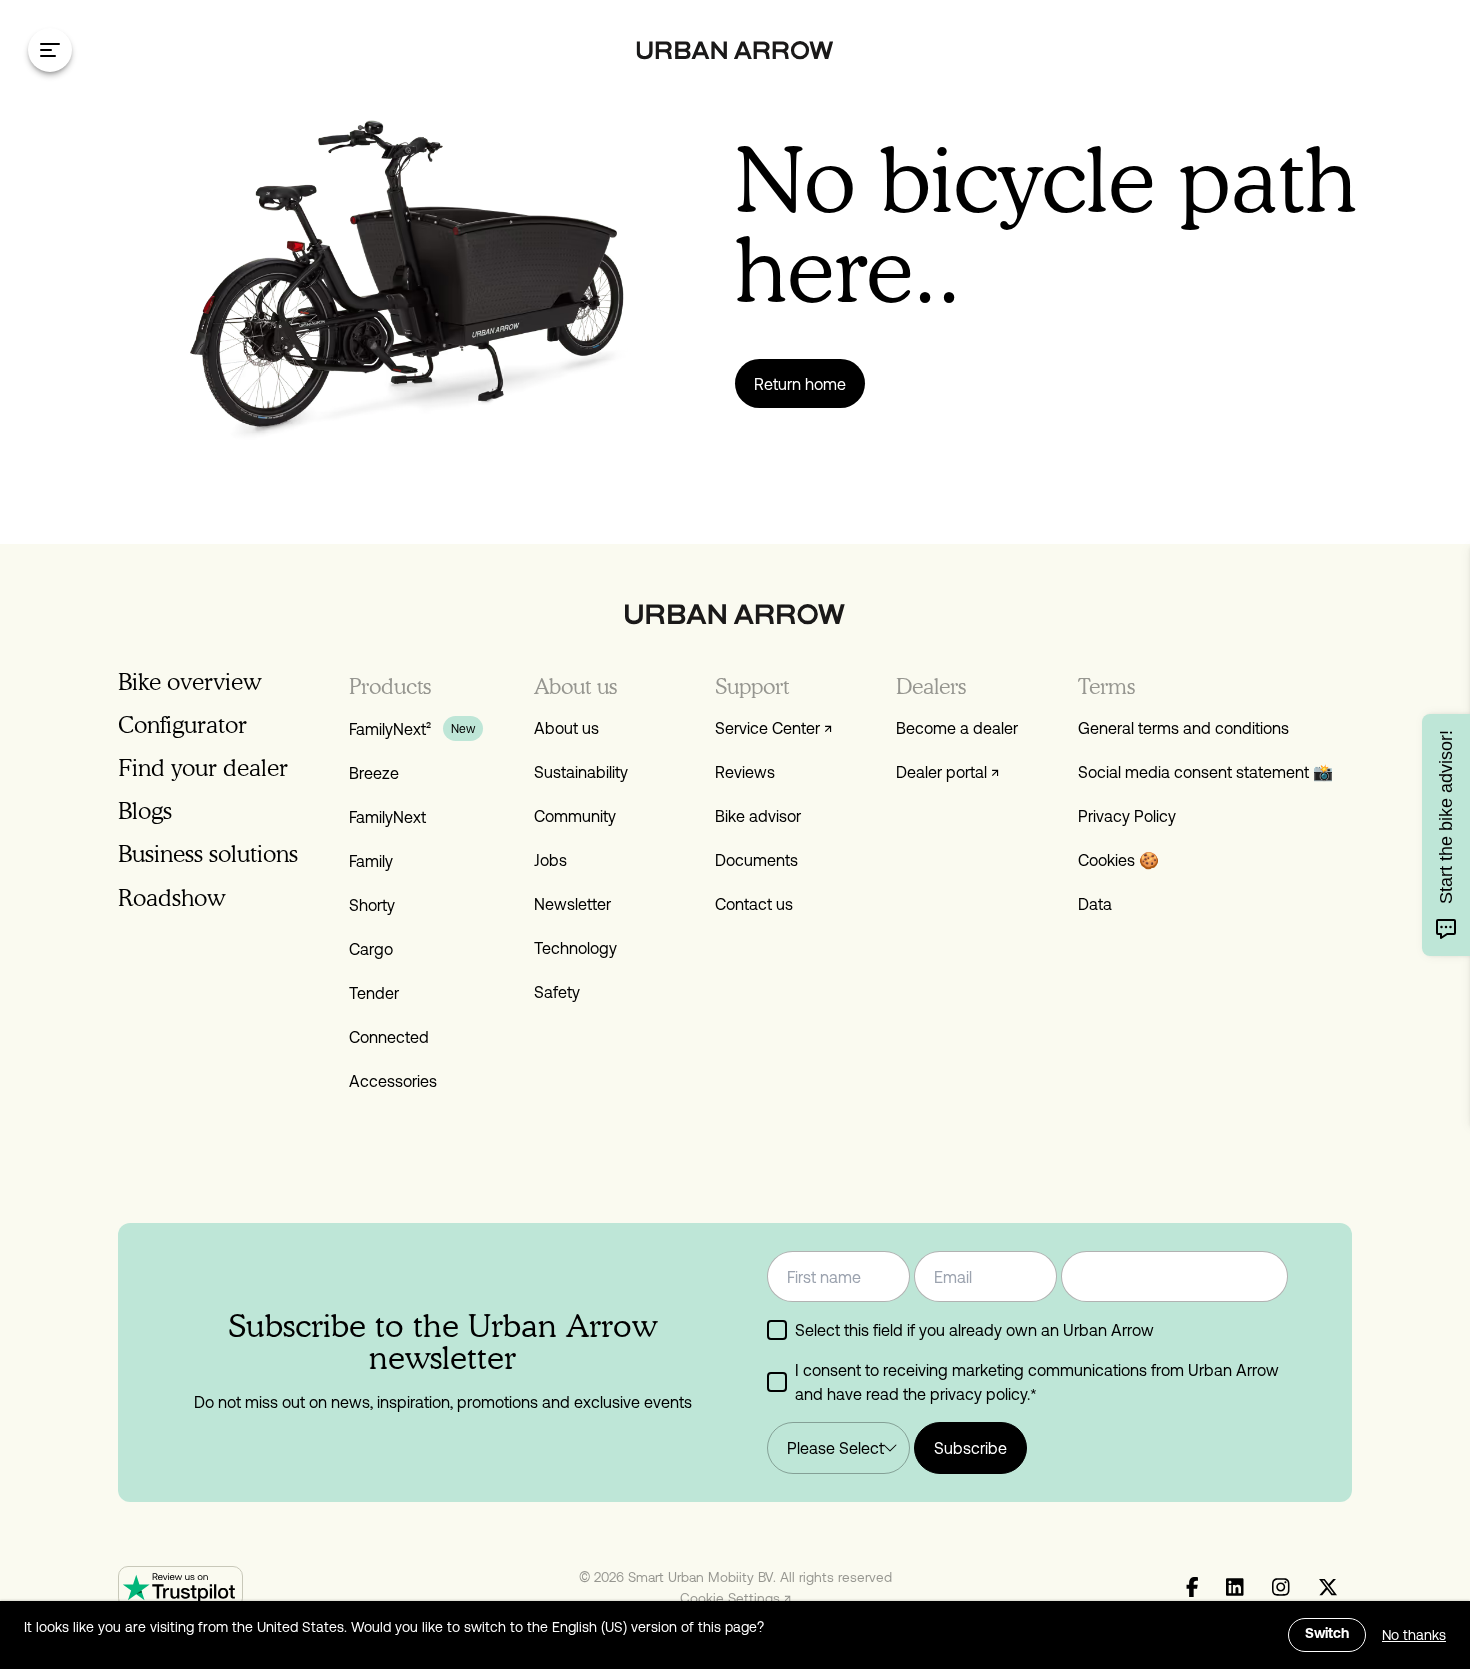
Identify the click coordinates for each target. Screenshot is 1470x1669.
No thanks (1414, 1635)
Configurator (182, 724)
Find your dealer (203, 767)
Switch (1327, 1634)
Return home (800, 384)
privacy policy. (980, 1394)
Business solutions (208, 853)
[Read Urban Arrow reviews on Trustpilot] (180, 1587)
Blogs (145, 810)
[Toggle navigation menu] (50, 50)
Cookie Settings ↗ (735, 1598)
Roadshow (171, 897)
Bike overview (189, 681)
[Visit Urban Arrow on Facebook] (1192, 1588)
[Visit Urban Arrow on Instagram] (1281, 1588)
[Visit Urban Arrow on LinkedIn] (1235, 1588)
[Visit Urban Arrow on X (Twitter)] (1328, 1588)
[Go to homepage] (735, 50)
